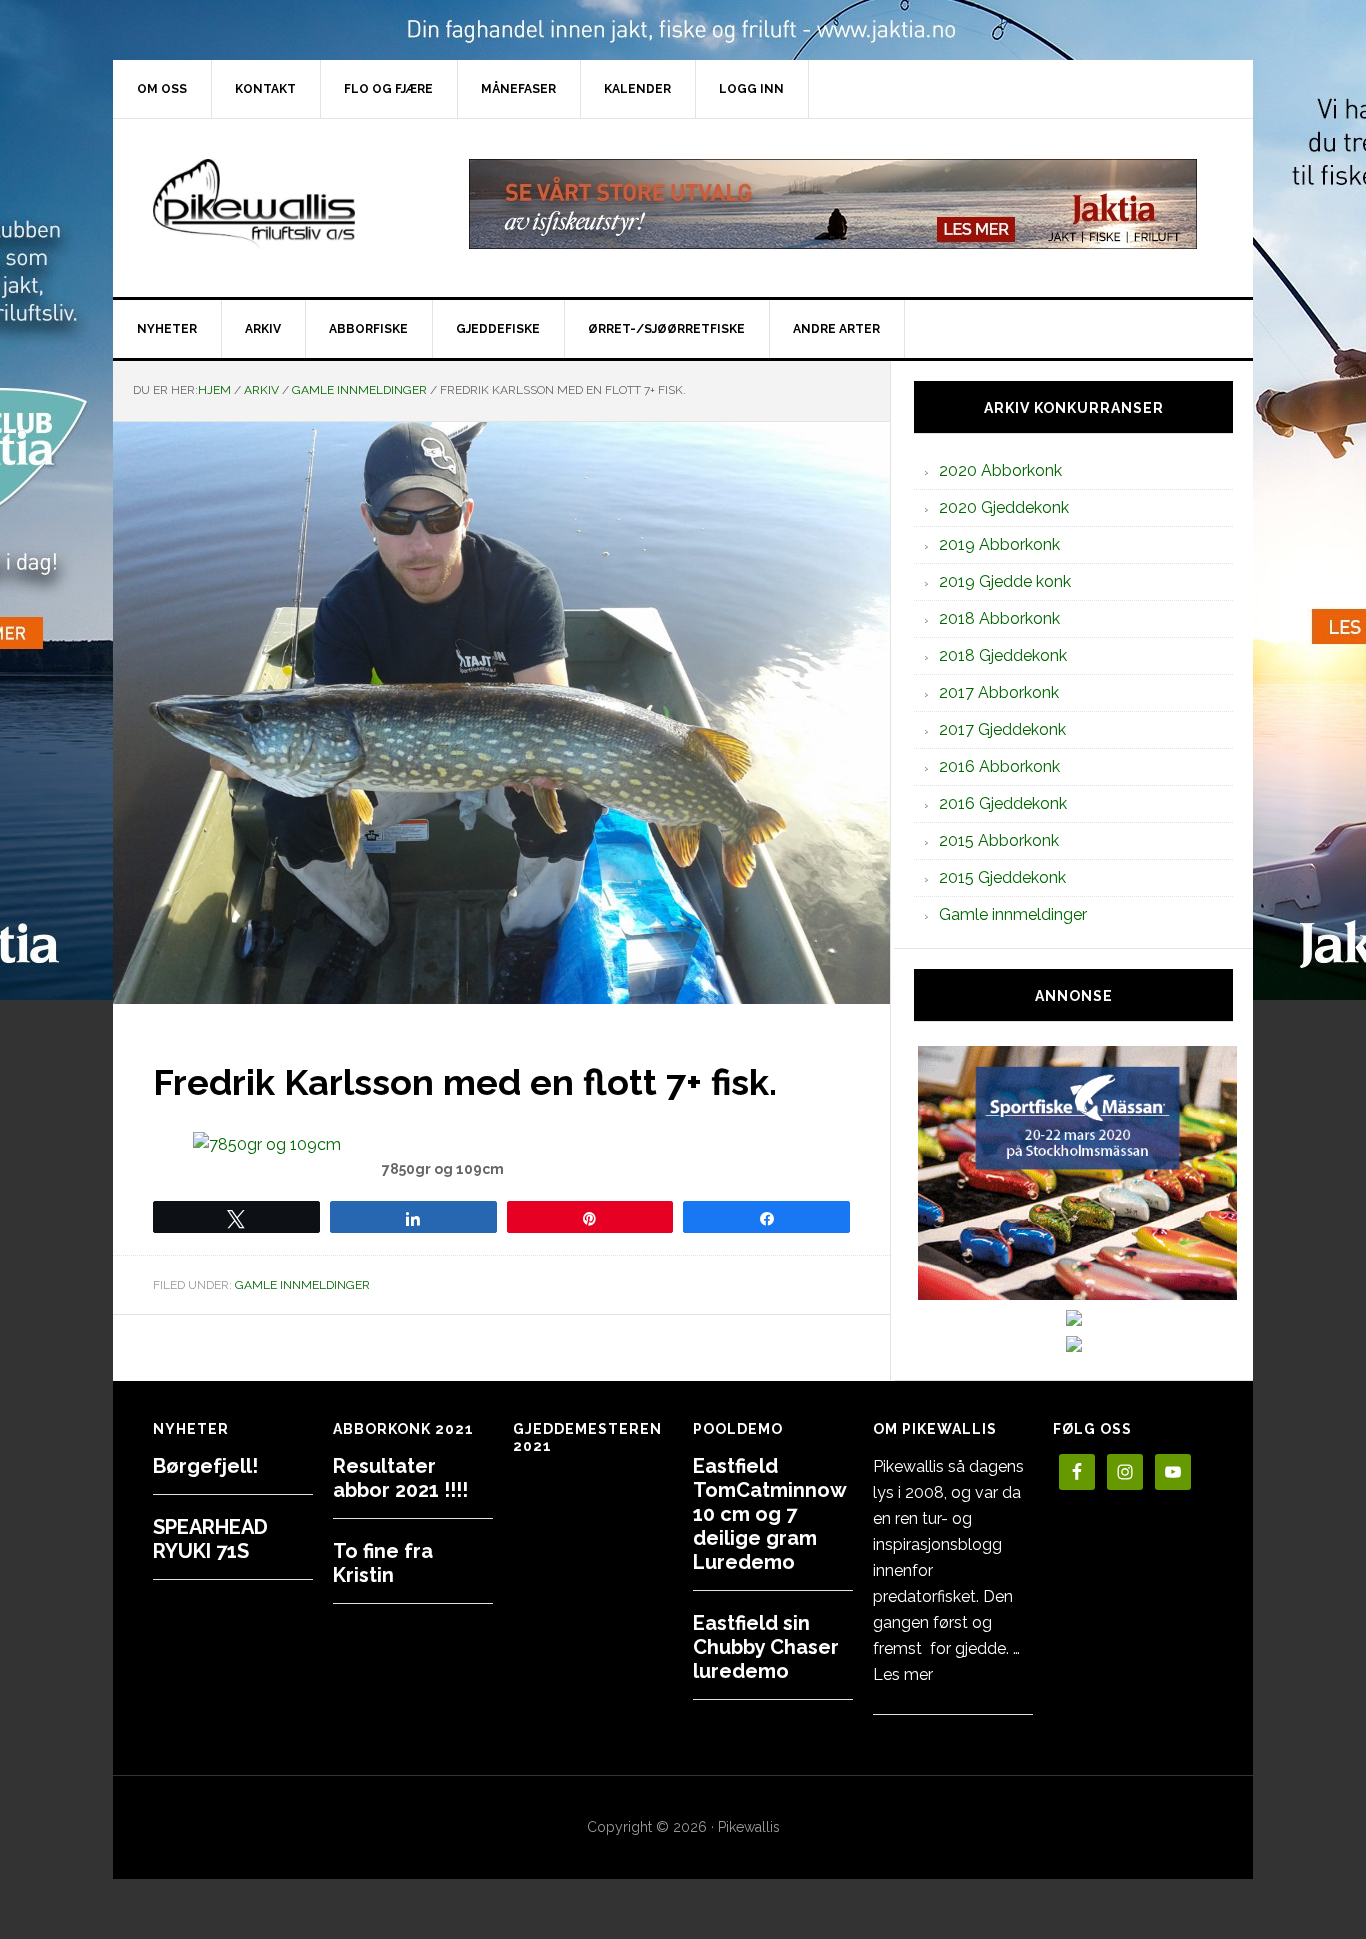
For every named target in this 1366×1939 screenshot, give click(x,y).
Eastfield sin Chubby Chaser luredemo (766, 1647)
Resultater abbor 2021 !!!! (400, 1478)
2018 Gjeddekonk (1003, 655)
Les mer (903, 1674)
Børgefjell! (205, 1466)
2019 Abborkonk (999, 544)
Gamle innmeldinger (302, 1285)
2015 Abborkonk (999, 840)
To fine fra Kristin (383, 1563)
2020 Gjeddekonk (1004, 507)
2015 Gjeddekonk (1002, 877)
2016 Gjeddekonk (1003, 803)
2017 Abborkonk (999, 692)
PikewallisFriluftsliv (283, 204)
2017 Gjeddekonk (1002, 729)
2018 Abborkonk (999, 618)
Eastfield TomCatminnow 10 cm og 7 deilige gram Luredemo (769, 1514)
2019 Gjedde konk (1005, 581)
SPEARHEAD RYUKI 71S (210, 1539)
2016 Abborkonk (999, 766)
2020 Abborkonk (1000, 470)
